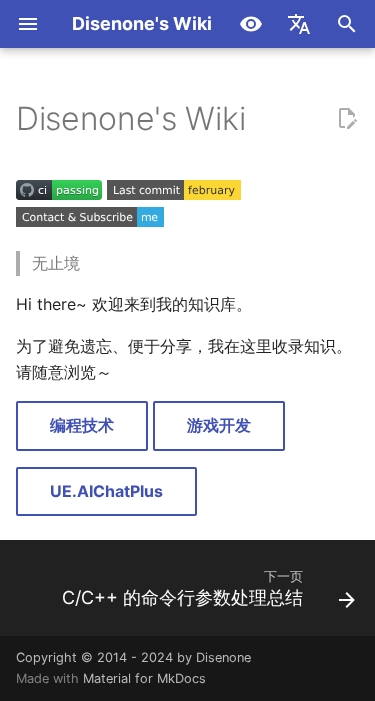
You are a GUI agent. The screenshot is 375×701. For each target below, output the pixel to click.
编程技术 (82, 425)
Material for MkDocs (144, 678)
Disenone (223, 657)
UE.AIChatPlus (106, 491)
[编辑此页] (347, 119)
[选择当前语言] (299, 24)
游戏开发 (219, 425)
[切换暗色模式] (251, 24)
